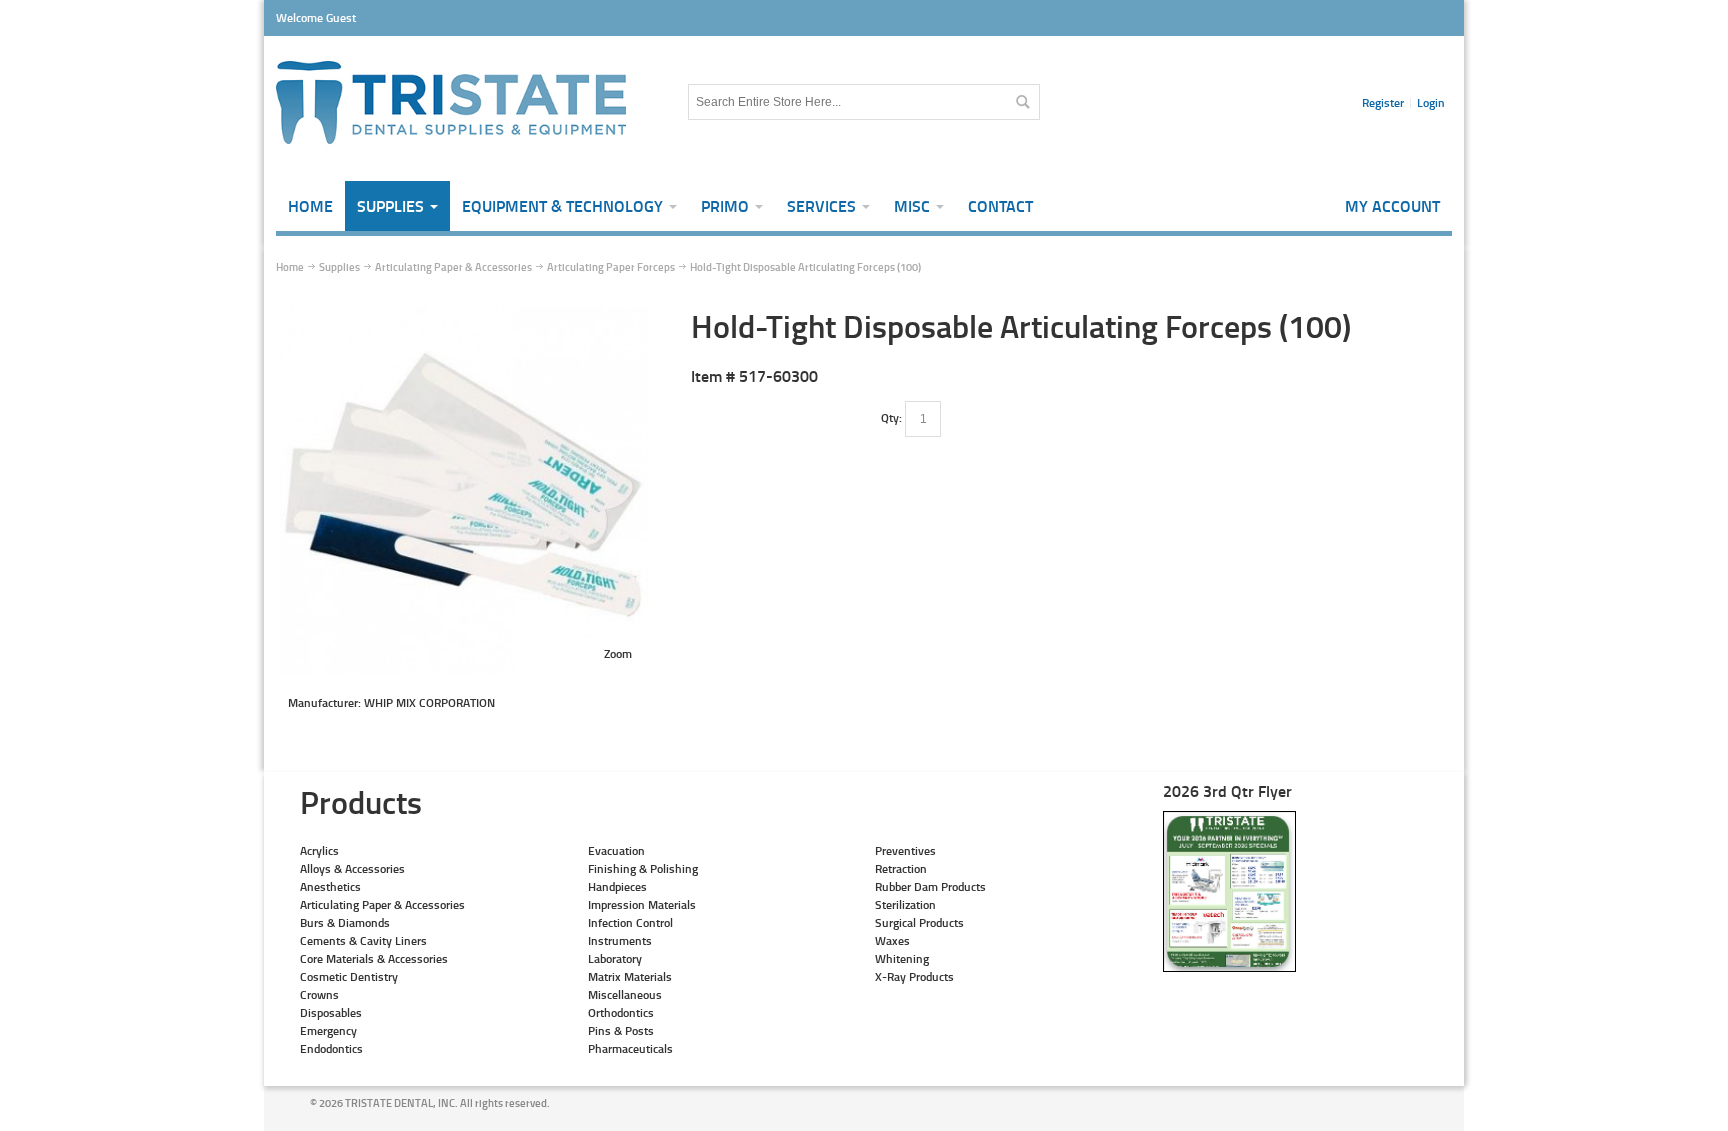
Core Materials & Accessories (374, 958)
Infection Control (630, 922)
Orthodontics (621, 1012)
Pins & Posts (621, 1030)
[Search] (1022, 102)
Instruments (620, 940)
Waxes (892, 940)
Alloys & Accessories (352, 868)
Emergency (328, 1030)
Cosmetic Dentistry (349, 976)
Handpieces (617, 886)
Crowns (319, 994)
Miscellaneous (625, 994)
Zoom (618, 653)
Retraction (901, 868)
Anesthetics (330, 886)
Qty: (891, 417)
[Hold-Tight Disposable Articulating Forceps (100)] (464, 314)
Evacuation (616, 850)
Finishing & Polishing (643, 868)
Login (1431, 102)
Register (1383, 102)
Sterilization (905, 904)
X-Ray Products (914, 976)
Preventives (905, 850)
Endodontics (331, 1048)
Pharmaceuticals (630, 1048)
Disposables (331, 1012)
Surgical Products (919, 922)
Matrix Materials (630, 976)
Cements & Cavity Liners (363, 940)
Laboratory (615, 958)
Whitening (902, 958)
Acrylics (319, 850)
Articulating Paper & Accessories (382, 904)
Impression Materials (642, 904)
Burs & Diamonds (345, 922)
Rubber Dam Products (930, 886)
